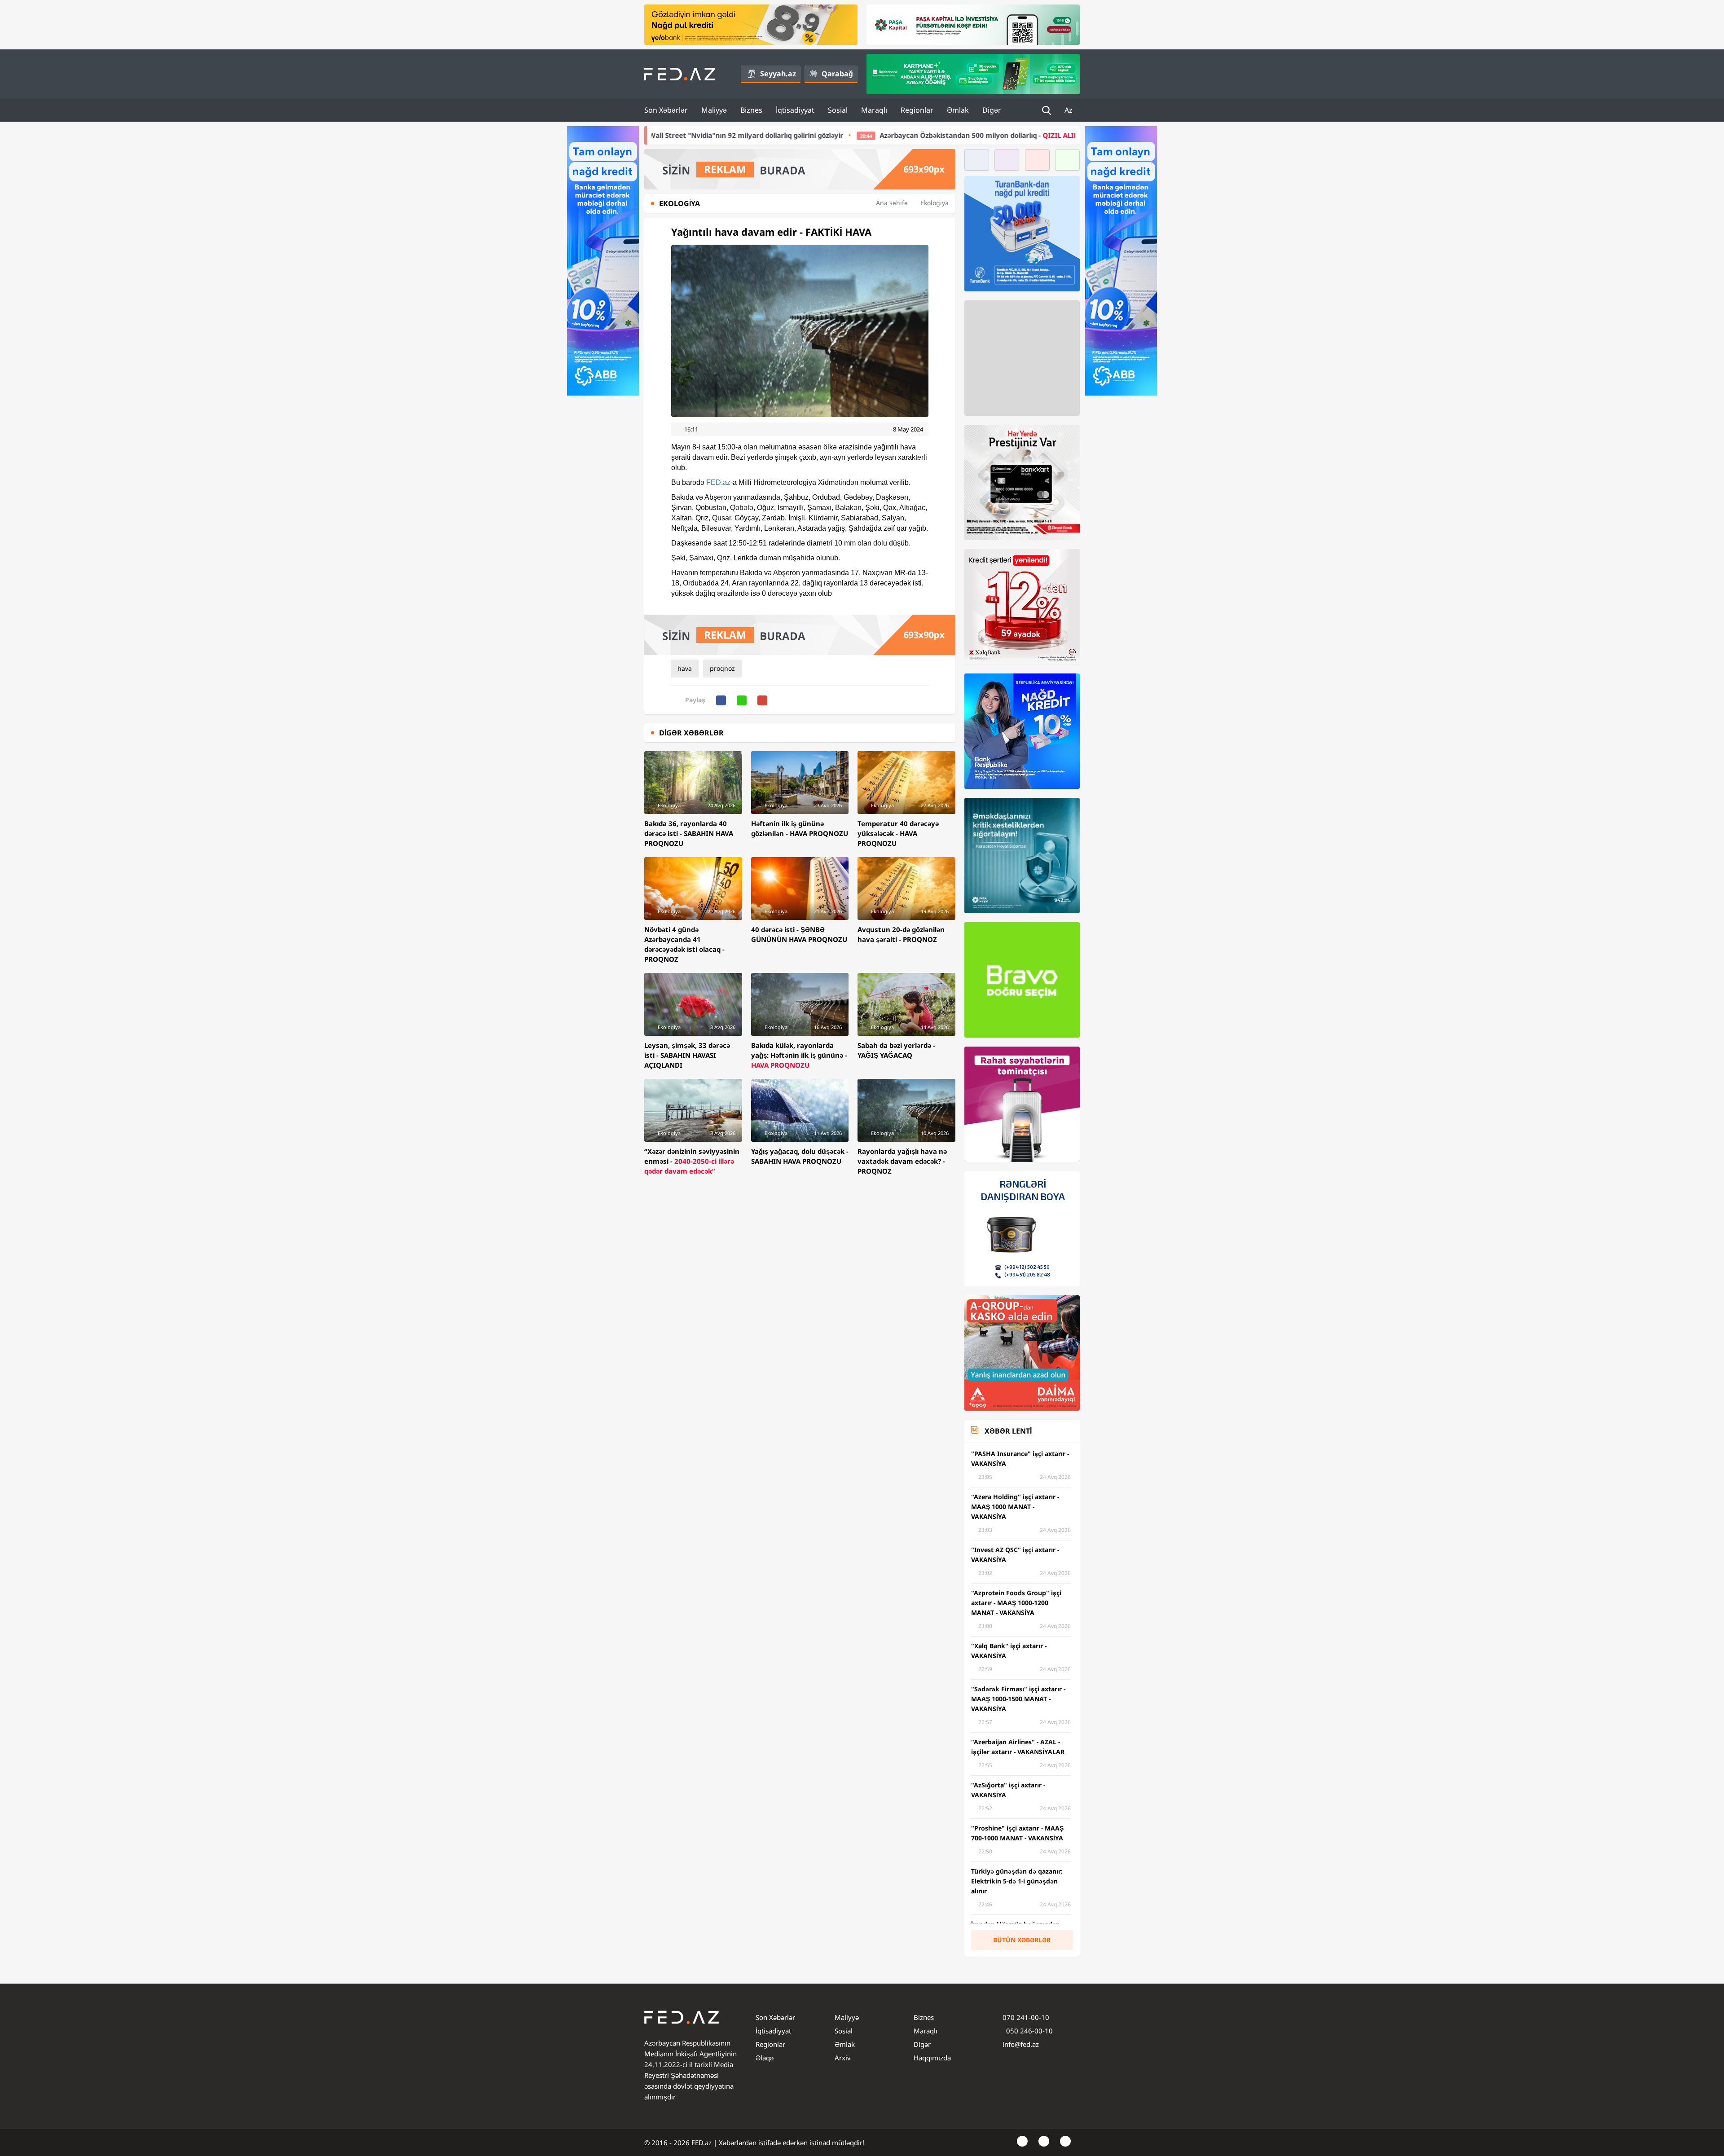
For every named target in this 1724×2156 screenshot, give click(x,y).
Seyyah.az (778, 74)
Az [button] (1069, 110)
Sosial (838, 110)
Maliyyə (714, 110)
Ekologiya (935, 203)
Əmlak (958, 110)
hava (685, 668)
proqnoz (722, 668)
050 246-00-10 (1029, 2031)
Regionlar (917, 110)
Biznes (751, 110)
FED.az (718, 482)
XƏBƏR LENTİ (1008, 1431)
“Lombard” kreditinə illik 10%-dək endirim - (1047, 135)
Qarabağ (837, 74)
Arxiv (843, 2058)
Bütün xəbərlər (1022, 1940)
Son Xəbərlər (666, 110)
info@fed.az (1021, 2044)
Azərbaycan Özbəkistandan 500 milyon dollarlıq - (799, 135)
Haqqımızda (932, 2058)
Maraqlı (874, 110)
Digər (992, 110)
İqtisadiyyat (795, 110)
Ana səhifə (892, 203)
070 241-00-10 (1026, 2017)
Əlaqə (765, 2058)
